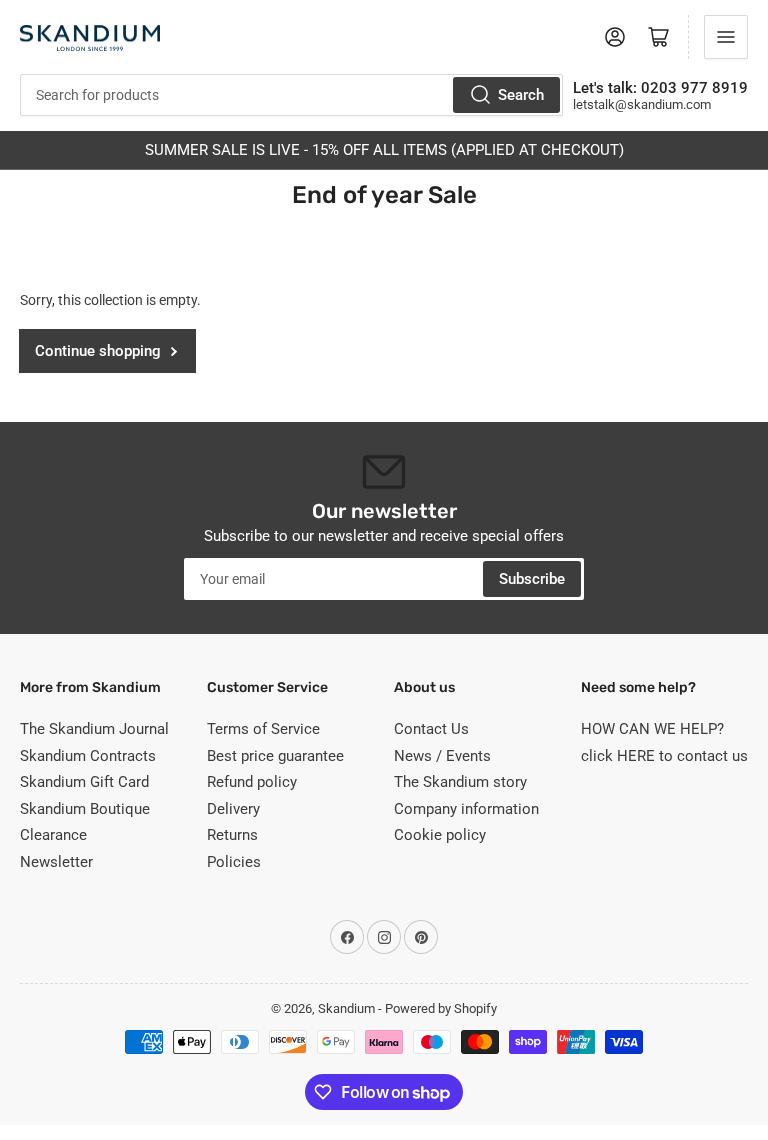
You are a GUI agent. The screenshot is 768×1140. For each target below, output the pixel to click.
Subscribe (532, 579)
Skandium (346, 1008)
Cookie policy (440, 835)
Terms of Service (263, 729)
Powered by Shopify (441, 1008)
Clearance (53, 835)
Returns (232, 835)
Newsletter (56, 862)
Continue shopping (98, 351)
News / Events (442, 756)
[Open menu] (726, 37)
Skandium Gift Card (84, 782)
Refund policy (252, 782)
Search (521, 95)
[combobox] (291, 95)
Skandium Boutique (85, 809)
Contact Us (431, 729)
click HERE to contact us (664, 756)
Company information (466, 809)
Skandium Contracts (88, 756)
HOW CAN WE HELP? (652, 729)
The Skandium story (460, 782)
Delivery (233, 809)
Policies (234, 862)
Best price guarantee (275, 756)
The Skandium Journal (94, 729)
